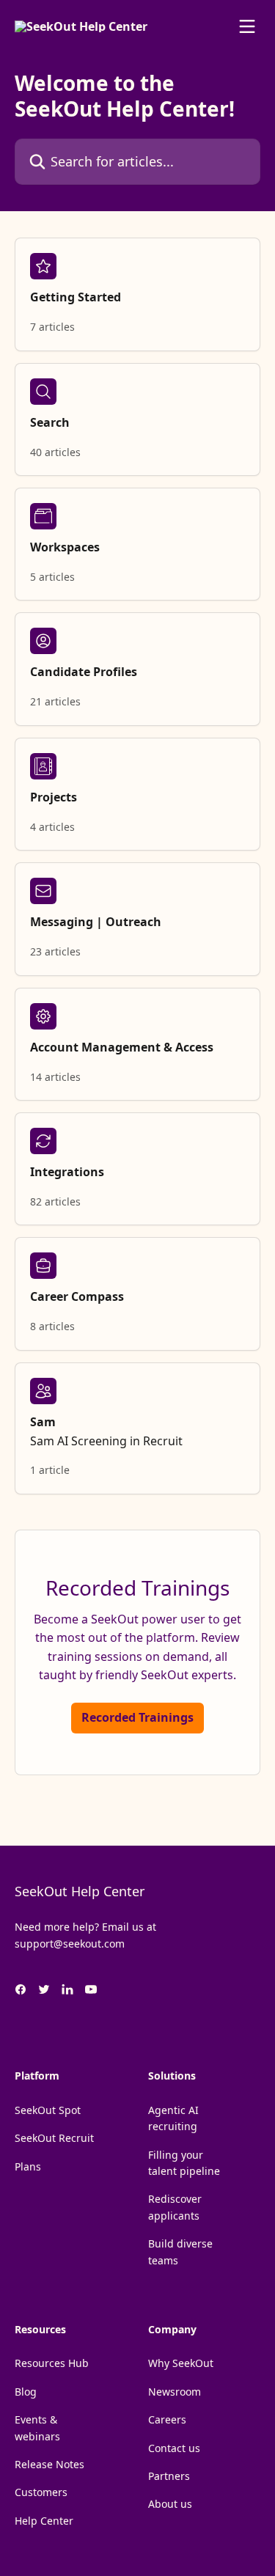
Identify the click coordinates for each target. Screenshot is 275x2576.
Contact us (174, 2448)
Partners (169, 2476)
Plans (28, 2166)
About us (170, 2504)
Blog (26, 2392)
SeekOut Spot (48, 2110)
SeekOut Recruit (54, 2138)
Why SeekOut (181, 2363)
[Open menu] (247, 26)
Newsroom (175, 2392)
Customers (41, 2492)
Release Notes (49, 2464)
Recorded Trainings (137, 1717)
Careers (167, 2419)
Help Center (44, 2521)
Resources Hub (52, 2363)
